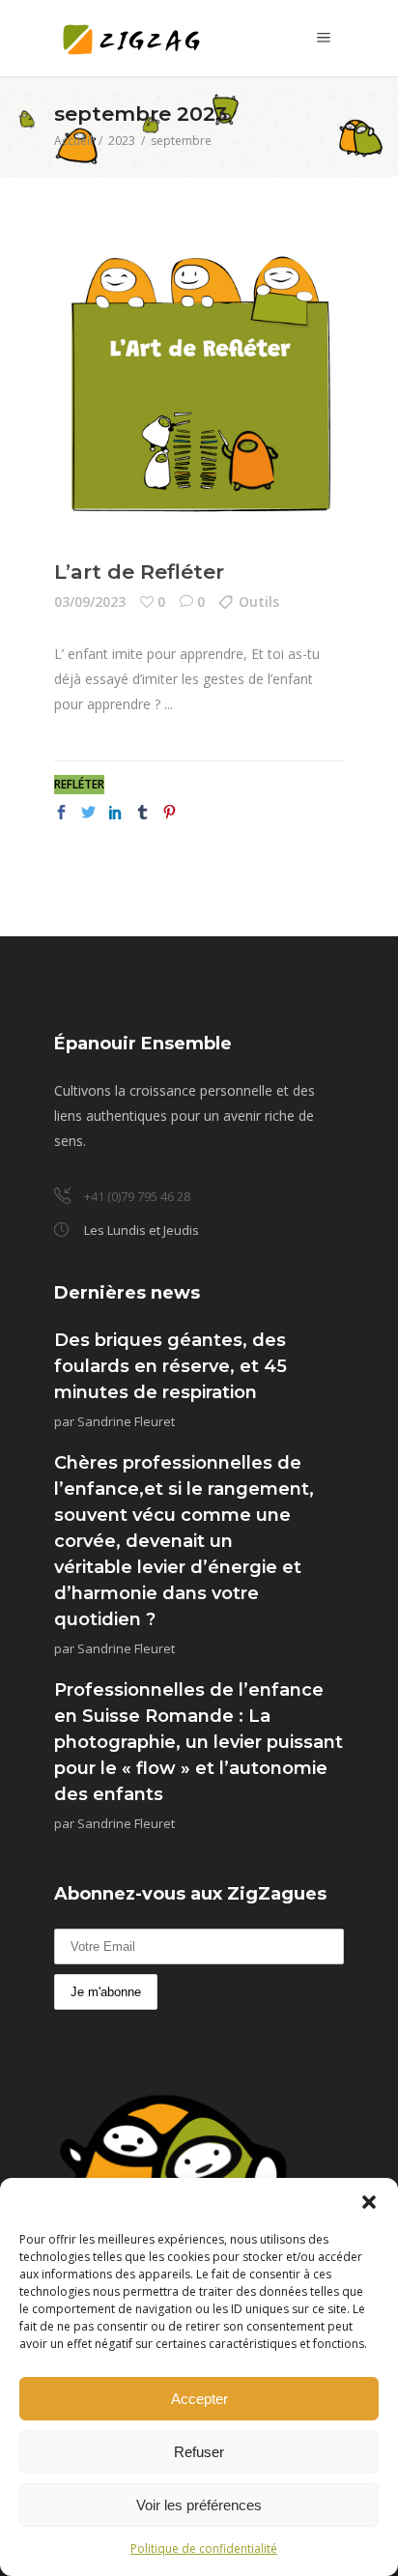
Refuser (199, 2452)
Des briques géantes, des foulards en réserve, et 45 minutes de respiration (171, 1366)
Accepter (199, 2399)
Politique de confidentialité (204, 2548)
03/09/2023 (90, 601)
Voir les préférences (199, 2505)
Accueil (73, 141)
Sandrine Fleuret (126, 1421)
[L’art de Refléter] (199, 382)
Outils (259, 601)
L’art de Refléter (139, 572)
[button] (369, 2202)
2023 (122, 141)
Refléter (79, 784)
